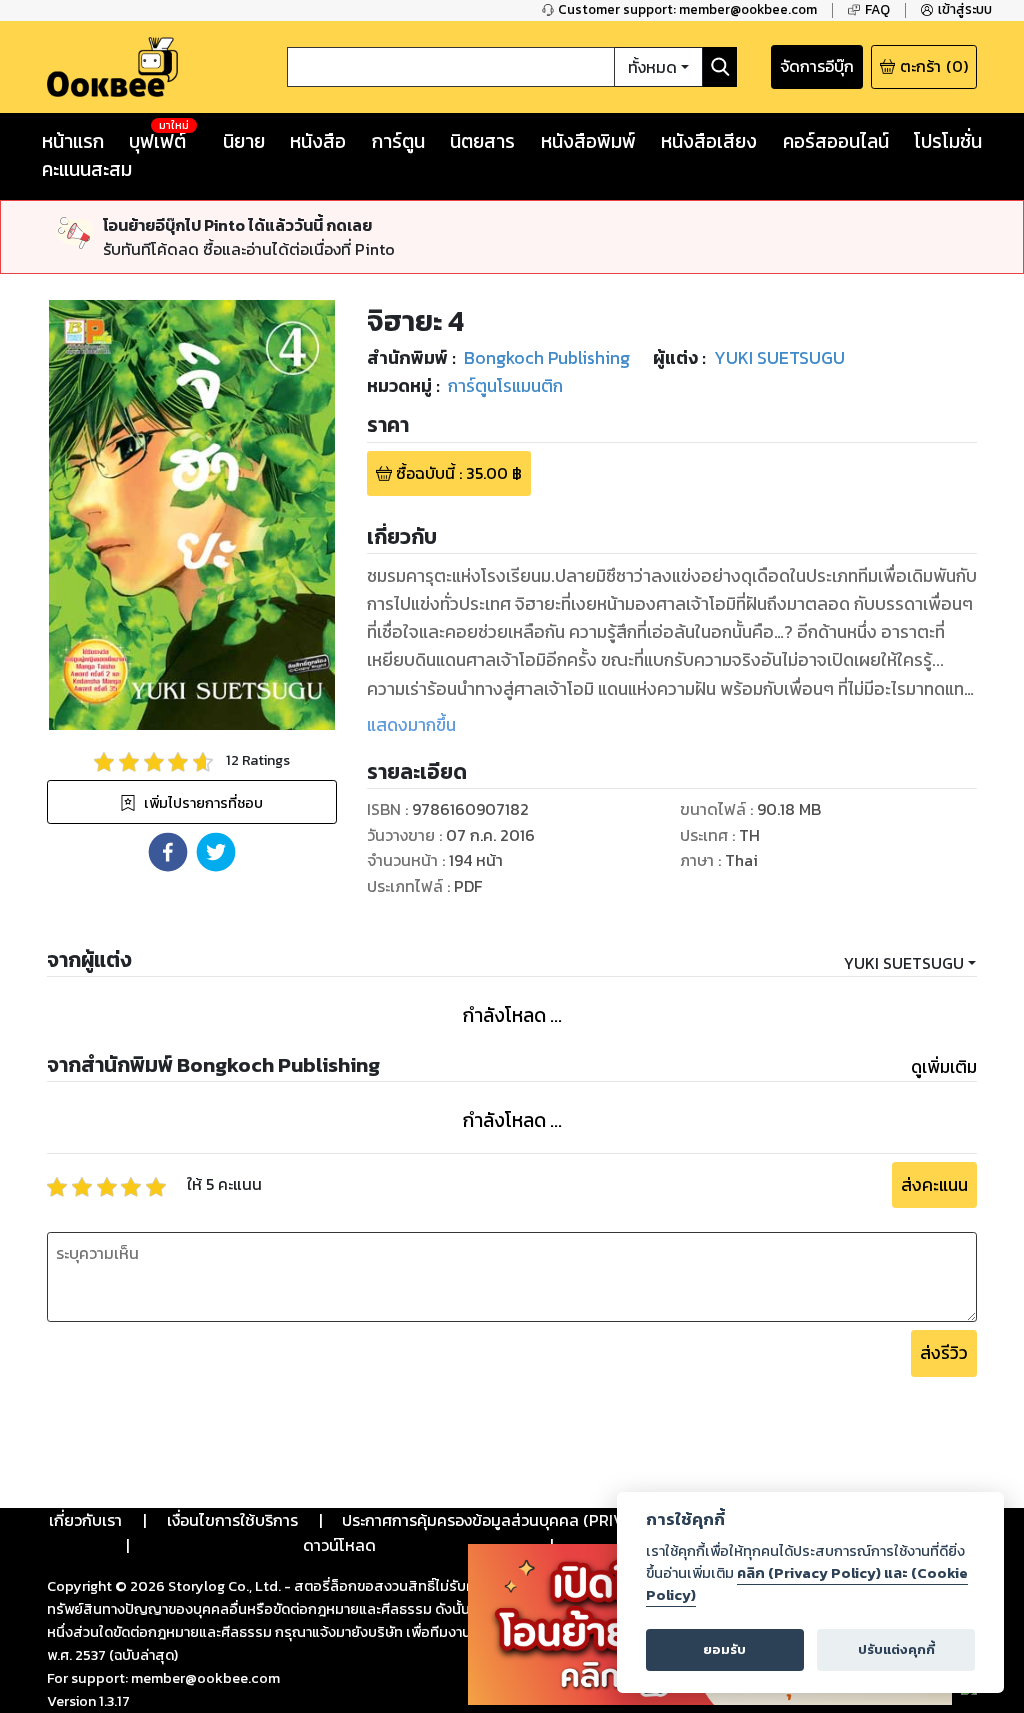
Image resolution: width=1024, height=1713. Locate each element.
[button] (168, 852)
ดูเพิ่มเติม (944, 1067)
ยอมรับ (724, 1649)
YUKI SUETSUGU (904, 963)
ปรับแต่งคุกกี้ (896, 1649)
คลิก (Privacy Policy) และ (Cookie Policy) (807, 1584)
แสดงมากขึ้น (411, 725)
